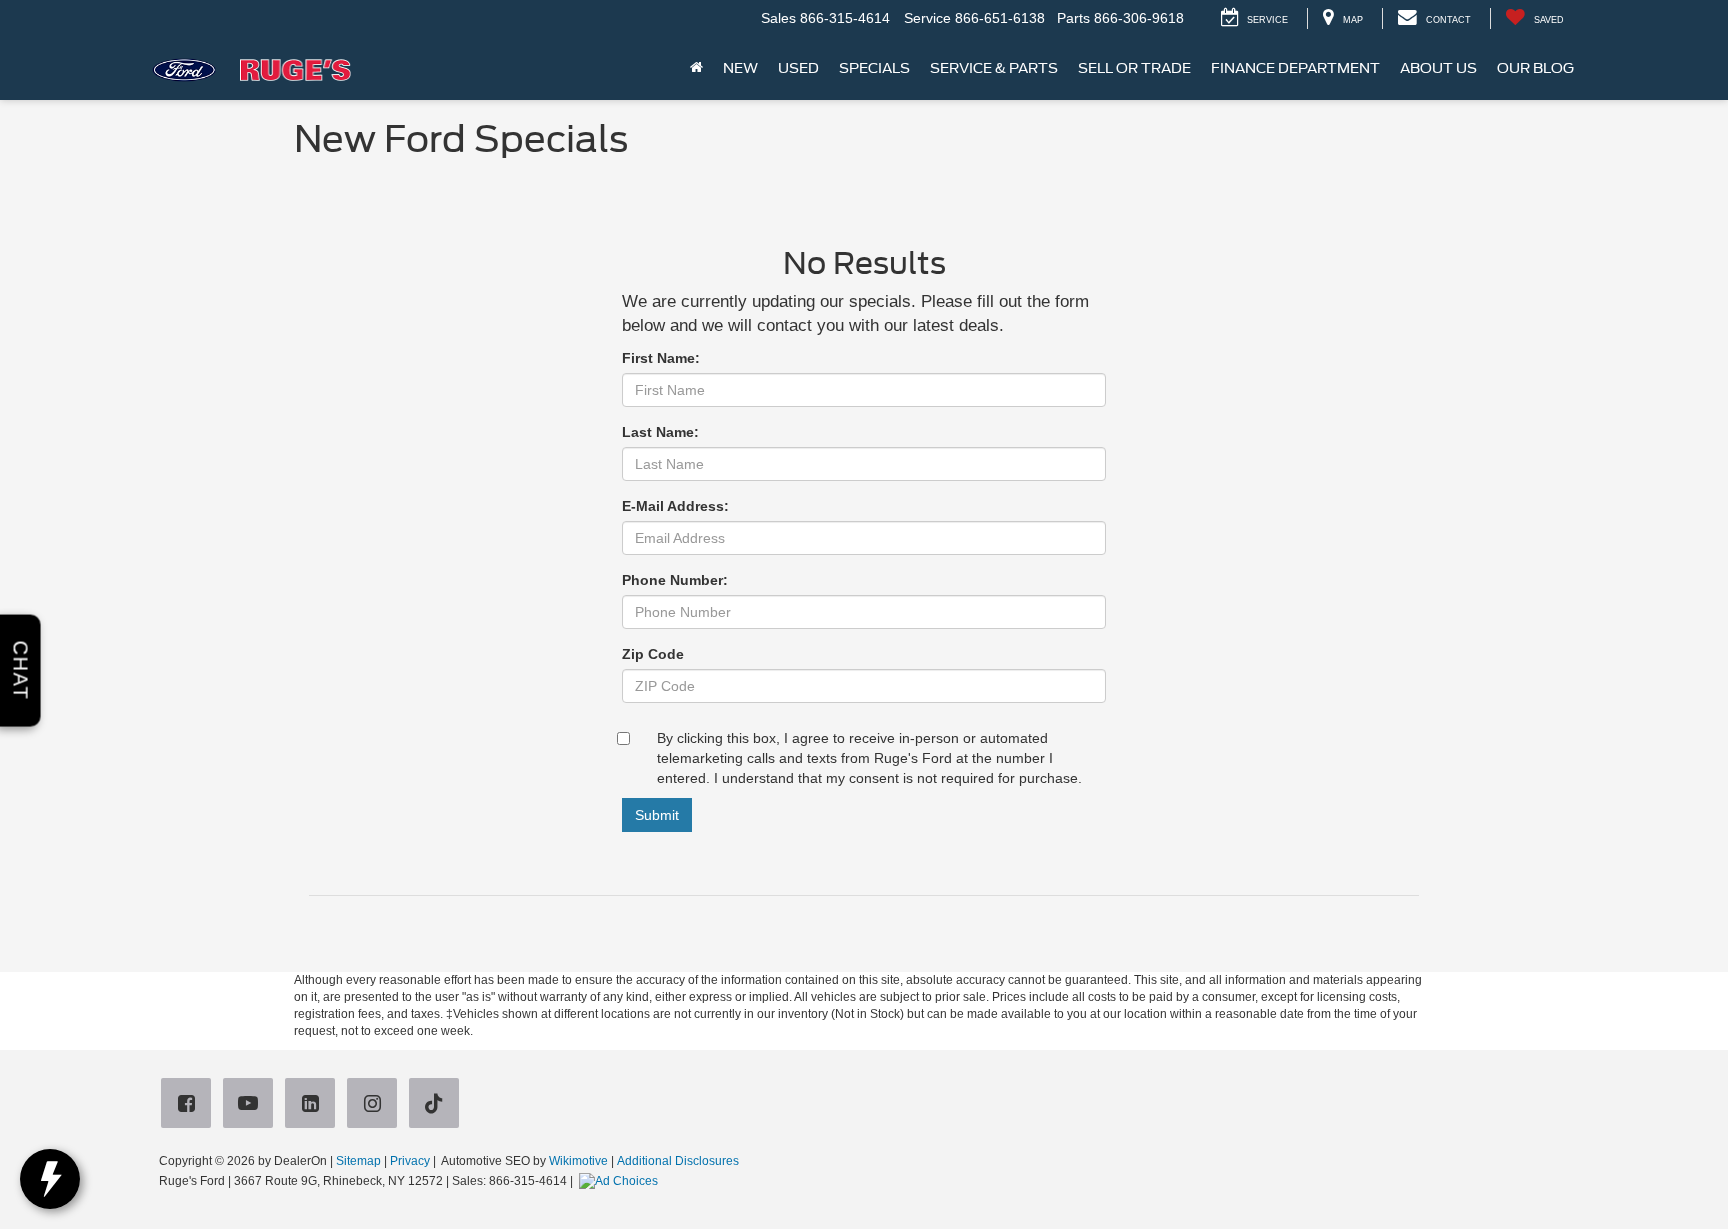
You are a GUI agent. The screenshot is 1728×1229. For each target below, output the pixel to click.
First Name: (661, 358)
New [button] (740, 68)
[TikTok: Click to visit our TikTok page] (438, 1104)
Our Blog (1535, 68)
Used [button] (798, 68)
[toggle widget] (50, 1179)
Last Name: (660, 432)
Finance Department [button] (1295, 68)
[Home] (696, 68)
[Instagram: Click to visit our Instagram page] (376, 1104)
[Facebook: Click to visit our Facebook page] (190, 1104)
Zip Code (653, 654)
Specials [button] (874, 68)
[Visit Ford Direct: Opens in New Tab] (621, 1181)
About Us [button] (1438, 68)
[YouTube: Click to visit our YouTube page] (252, 1104)
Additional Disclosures (678, 1161)
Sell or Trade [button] (1134, 68)
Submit (657, 815)
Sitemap (358, 1161)
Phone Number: (675, 580)
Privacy (410, 1161)
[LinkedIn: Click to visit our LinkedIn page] (314, 1104)
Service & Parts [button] (994, 68)
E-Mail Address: (675, 506)
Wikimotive (578, 1161)
